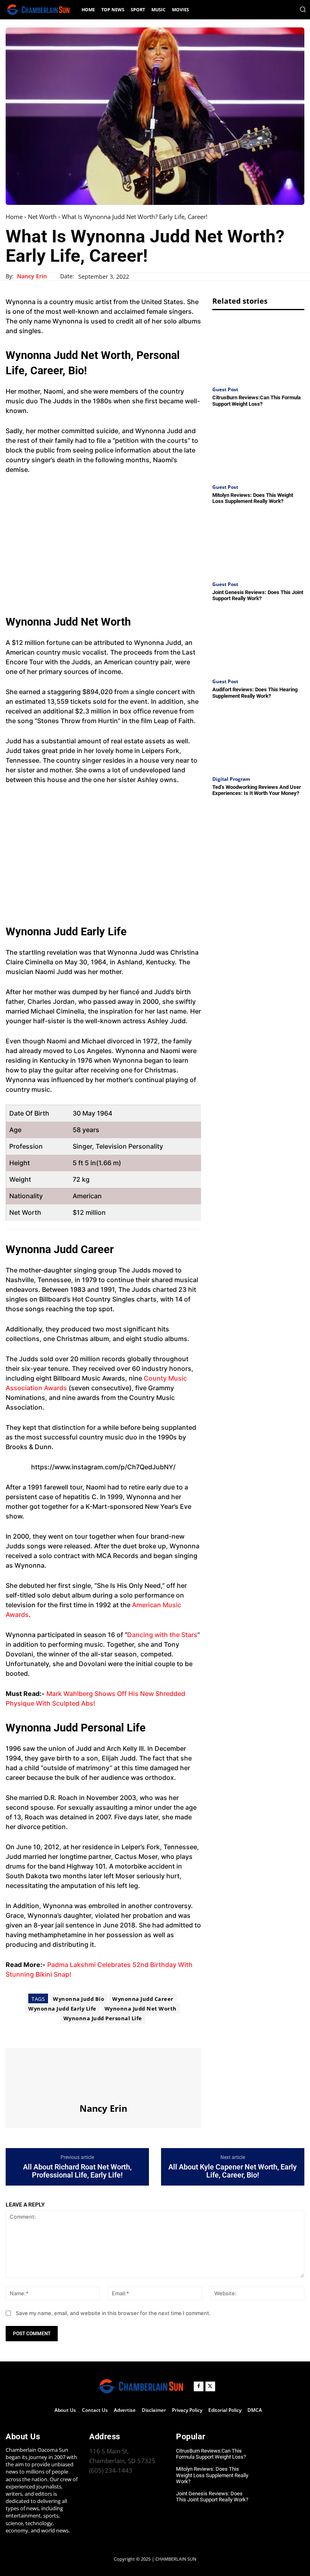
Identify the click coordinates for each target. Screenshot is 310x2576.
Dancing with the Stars (162, 1635)
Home (14, 217)
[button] (303, 9)
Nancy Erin (32, 276)
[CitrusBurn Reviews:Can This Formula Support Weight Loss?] (258, 349)
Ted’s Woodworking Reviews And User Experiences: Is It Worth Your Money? (257, 790)
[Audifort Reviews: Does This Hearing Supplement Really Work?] (258, 641)
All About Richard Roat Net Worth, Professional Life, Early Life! (77, 2171)
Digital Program (231, 779)
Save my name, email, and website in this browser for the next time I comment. (113, 2313)
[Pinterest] (51, 2033)
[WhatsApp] (69, 2033)
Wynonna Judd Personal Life (103, 2018)
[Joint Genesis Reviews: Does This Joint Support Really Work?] (258, 544)
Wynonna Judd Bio (79, 1999)
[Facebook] (14, 2033)
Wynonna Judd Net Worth (141, 2009)
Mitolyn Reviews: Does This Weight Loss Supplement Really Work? (253, 498)
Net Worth (42, 217)
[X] (32, 2033)
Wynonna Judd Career (143, 1999)
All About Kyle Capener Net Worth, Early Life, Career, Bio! (232, 2171)
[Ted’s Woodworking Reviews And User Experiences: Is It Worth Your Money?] (258, 738)
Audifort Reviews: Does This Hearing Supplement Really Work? (255, 693)
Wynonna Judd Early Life (62, 2009)
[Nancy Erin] (103, 2075)
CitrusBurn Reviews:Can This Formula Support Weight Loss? (257, 401)
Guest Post (225, 390)
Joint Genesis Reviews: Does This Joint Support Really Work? (258, 596)
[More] (88, 2033)
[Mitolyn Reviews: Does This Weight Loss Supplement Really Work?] (258, 446)
